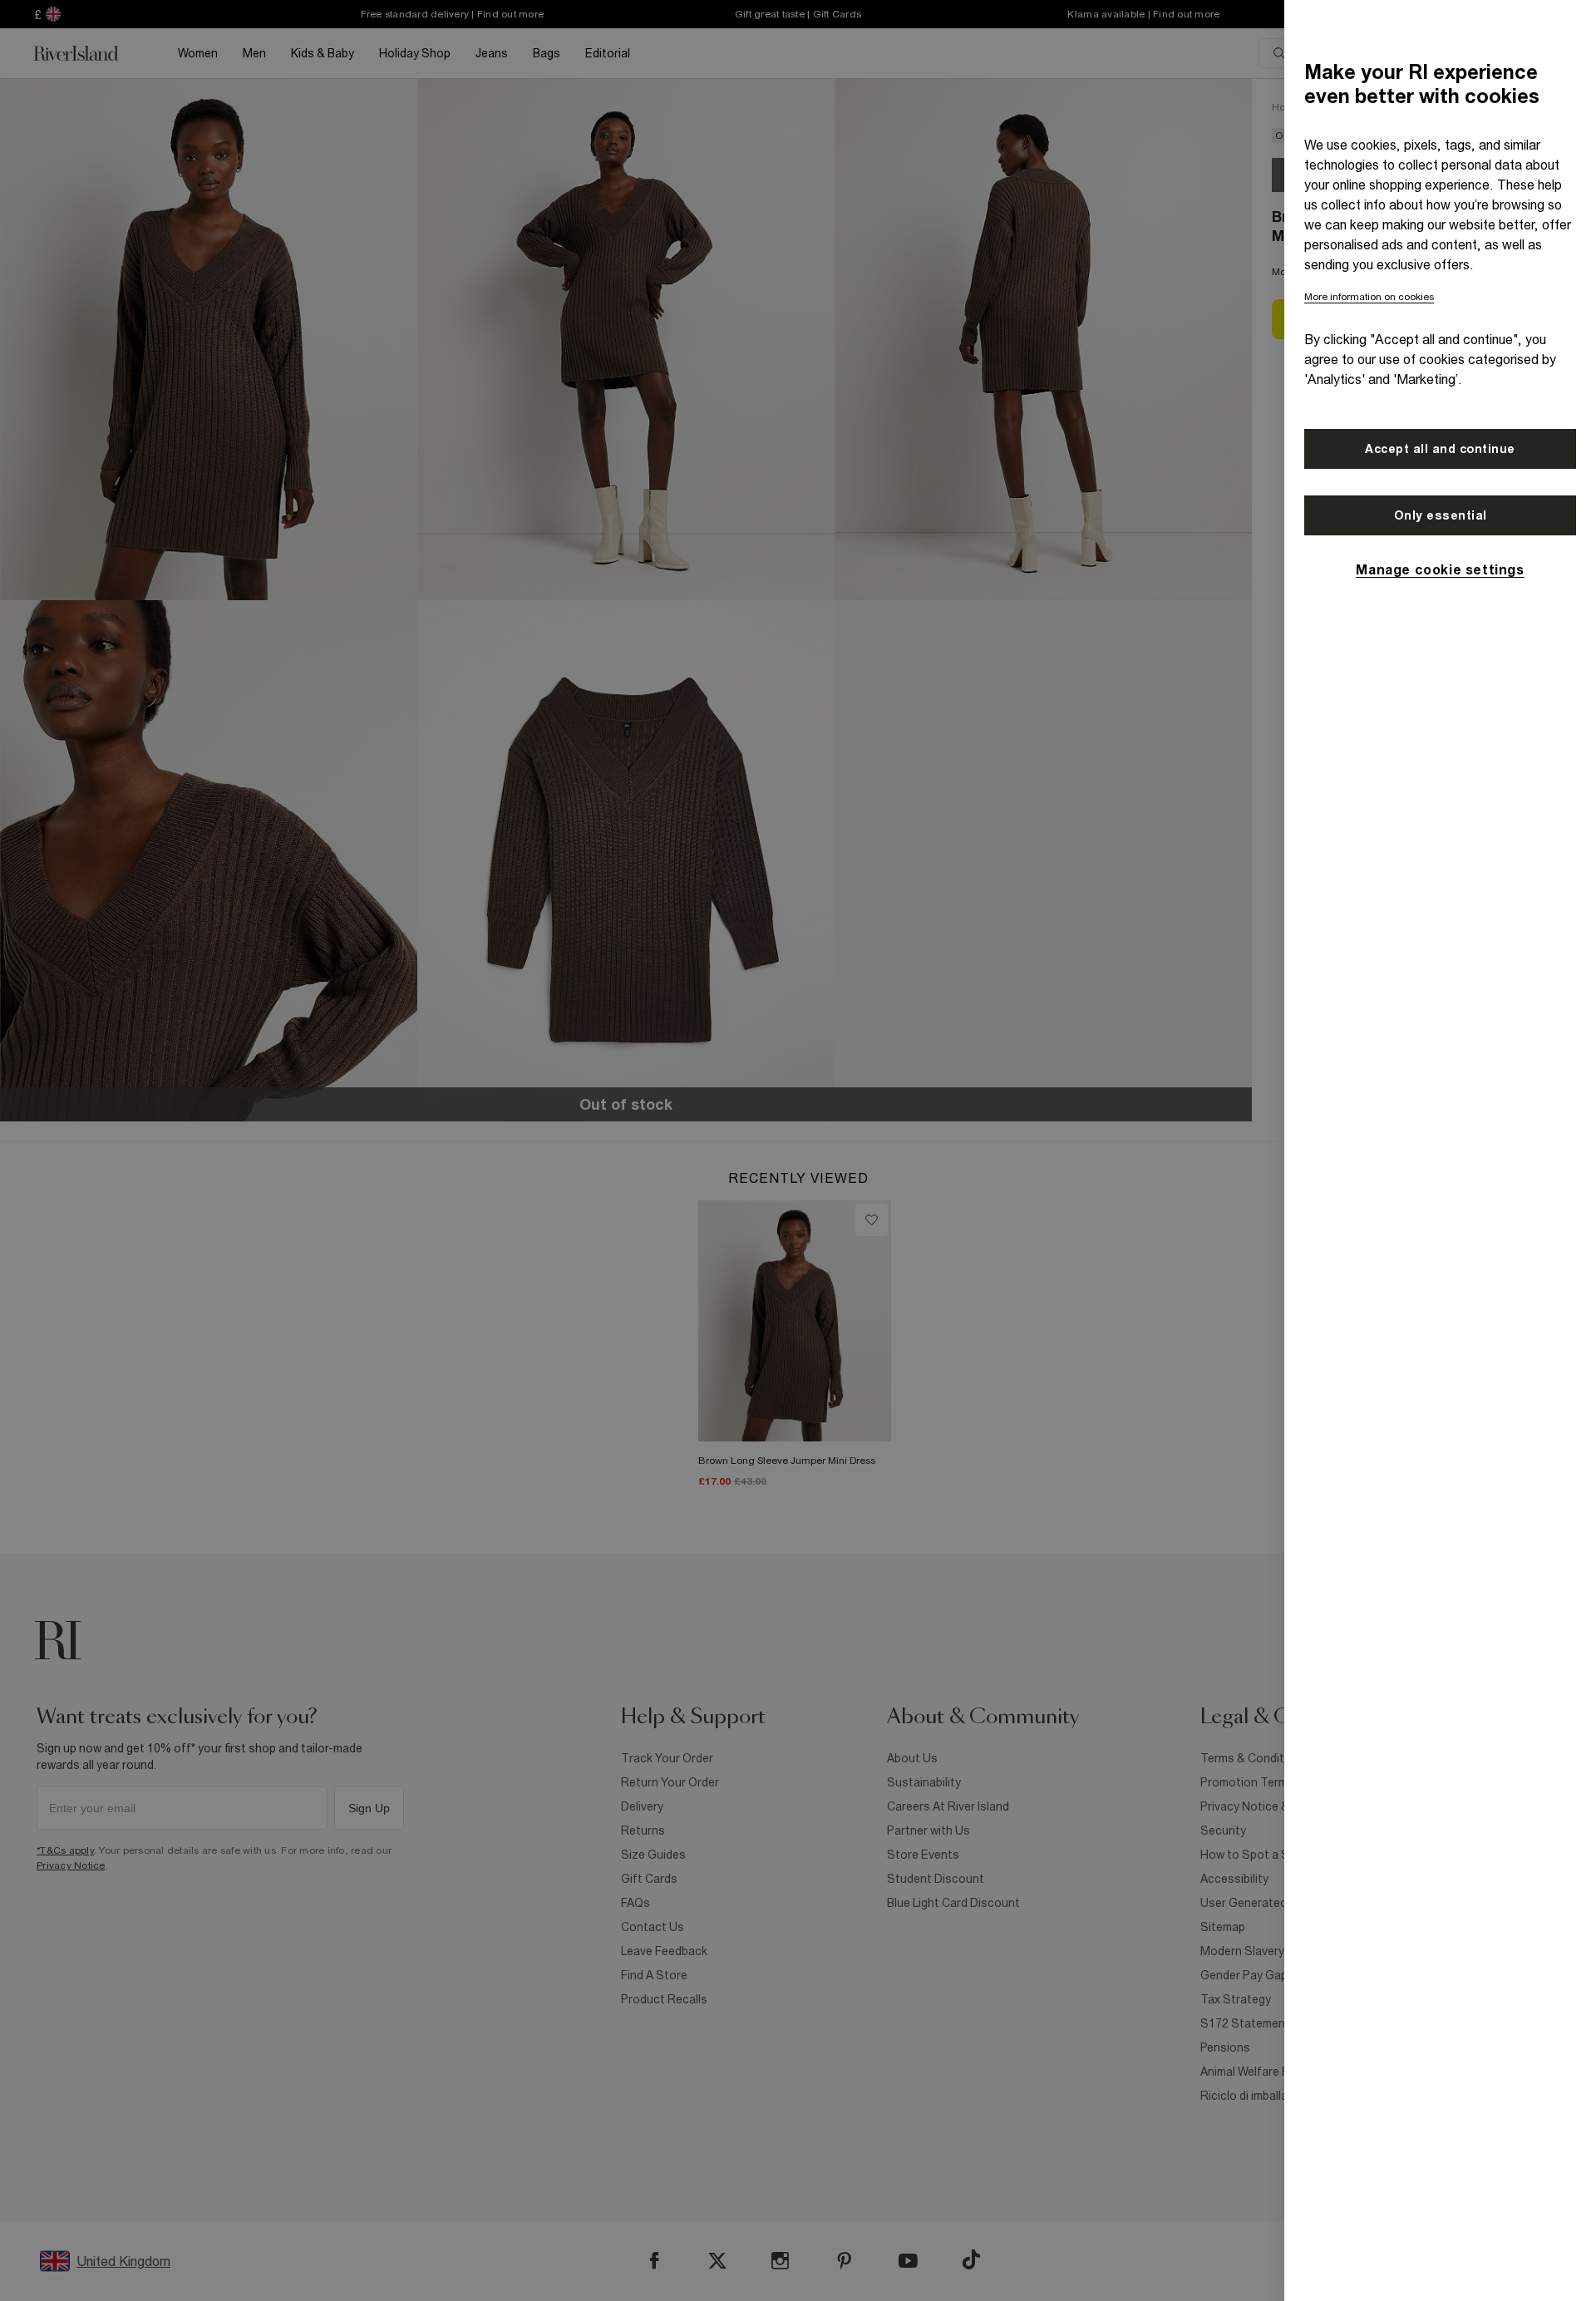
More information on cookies (1369, 297)
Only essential (1441, 515)
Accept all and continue (1440, 449)
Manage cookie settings (1440, 569)
